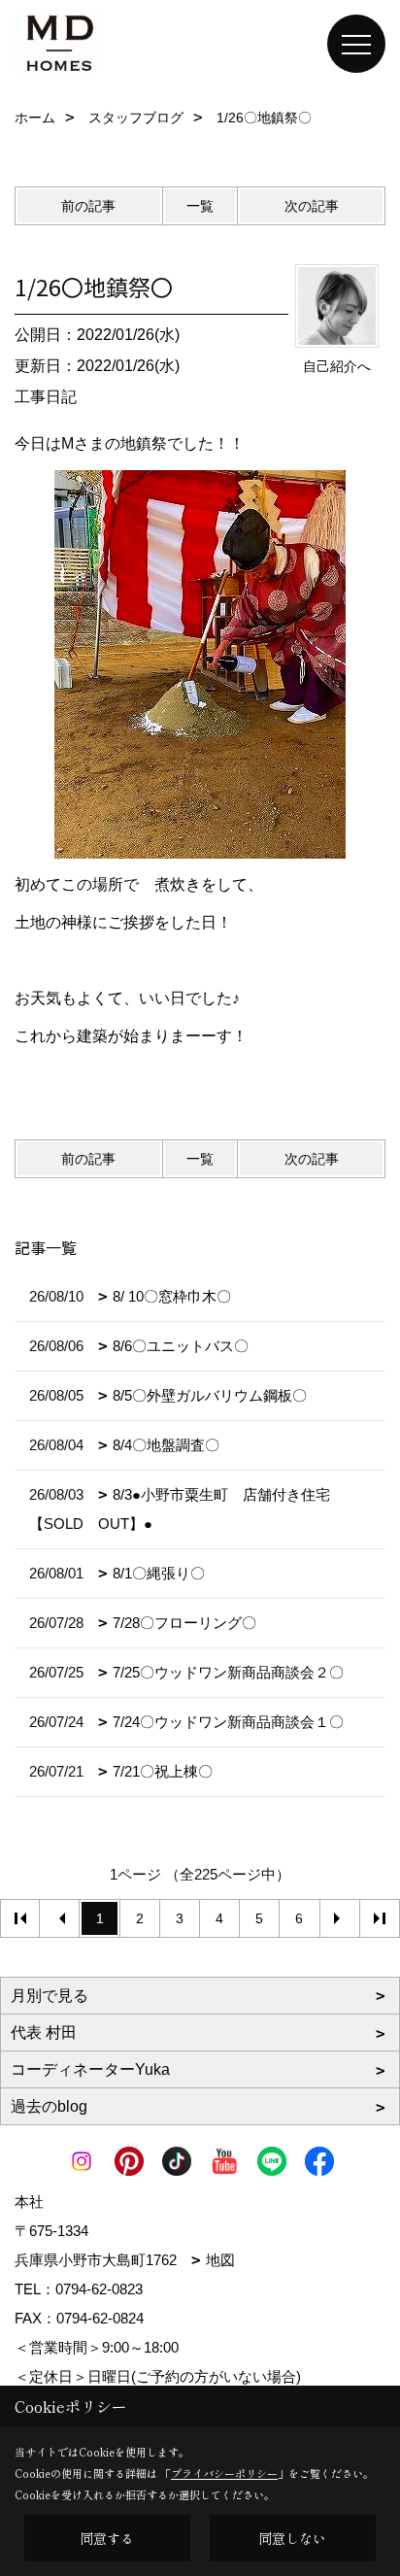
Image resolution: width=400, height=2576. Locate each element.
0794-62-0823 (99, 2289)
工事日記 (46, 397)
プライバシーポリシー (224, 2473)
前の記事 (88, 206)
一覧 (200, 206)
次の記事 (312, 206)
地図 (220, 2260)
